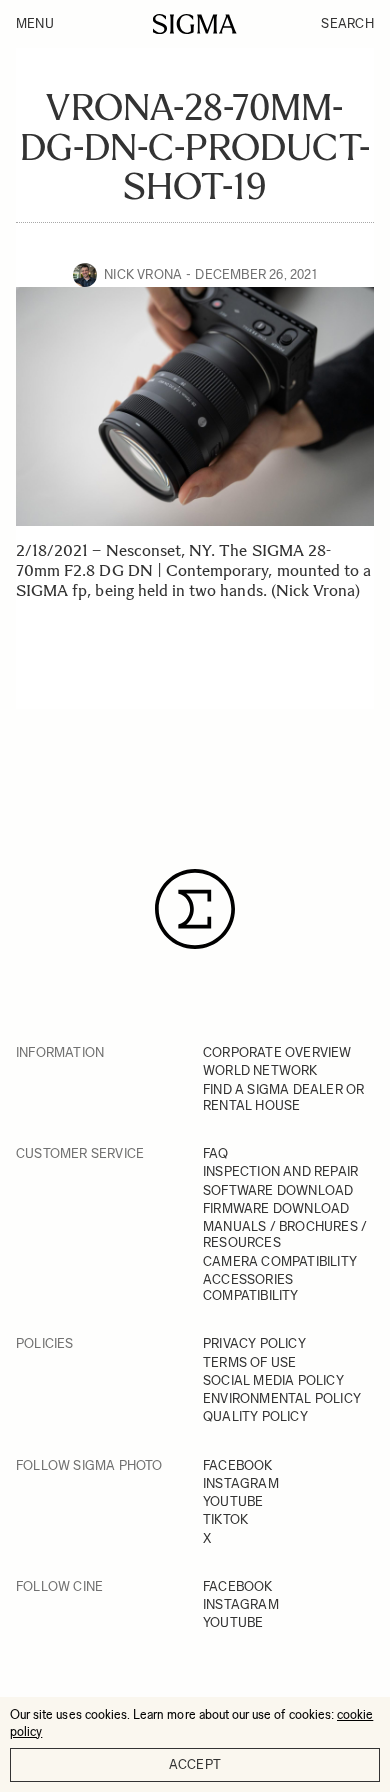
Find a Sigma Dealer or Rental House (283, 1097)
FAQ (216, 1153)
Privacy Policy (254, 1343)
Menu (35, 23)
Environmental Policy (282, 1398)
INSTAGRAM (241, 1483)
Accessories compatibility (251, 1287)
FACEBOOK (238, 1465)
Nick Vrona (143, 274)
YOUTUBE (233, 1501)
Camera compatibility (280, 1261)
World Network (260, 1070)
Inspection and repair (280, 1171)
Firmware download (276, 1208)
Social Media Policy (273, 1380)
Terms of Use (249, 1362)
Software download (278, 1190)
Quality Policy (255, 1416)
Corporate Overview (277, 1052)
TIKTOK (225, 1519)
